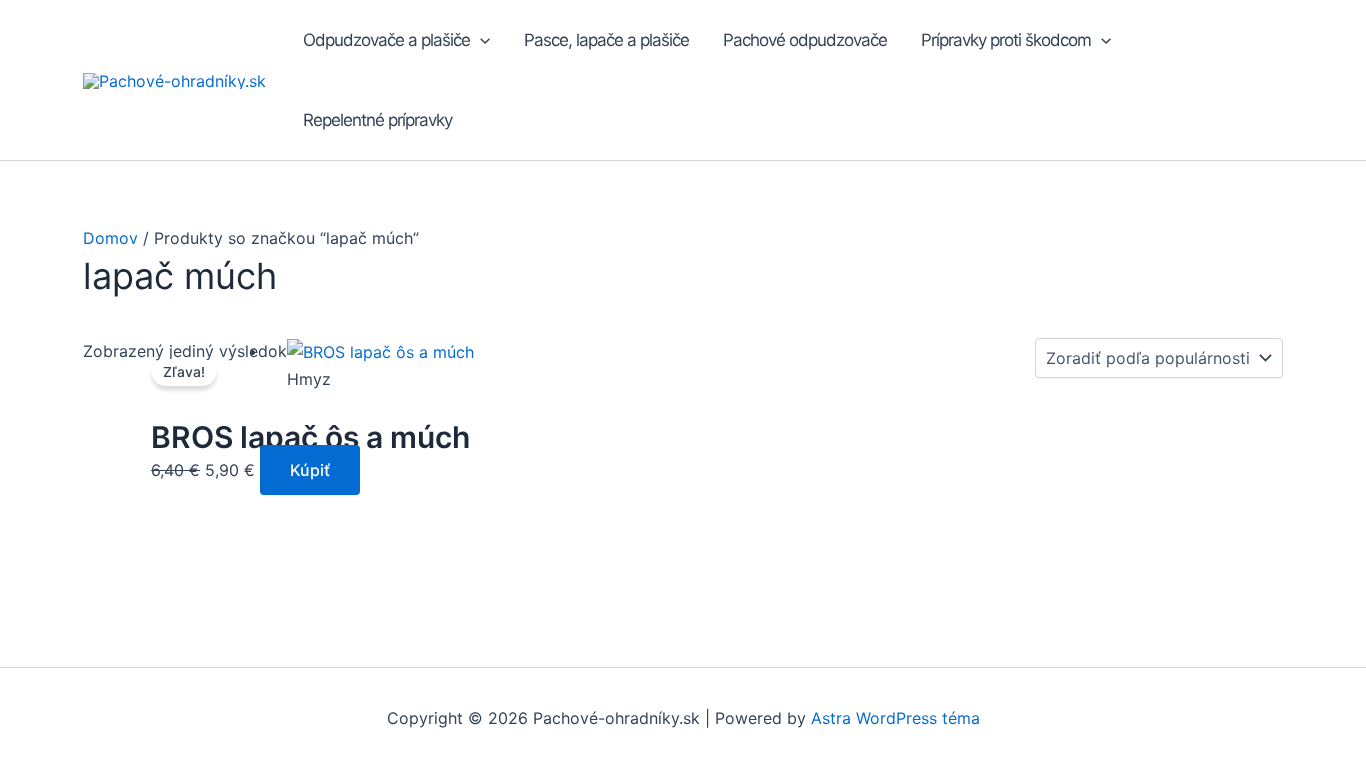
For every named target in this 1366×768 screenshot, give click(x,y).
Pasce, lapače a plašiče (606, 40)
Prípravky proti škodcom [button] (1006, 40)
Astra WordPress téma (895, 718)
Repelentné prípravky (377, 120)
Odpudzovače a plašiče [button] (386, 40)
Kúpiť (310, 470)
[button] (480, 40)
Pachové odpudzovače (805, 40)
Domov (110, 238)
